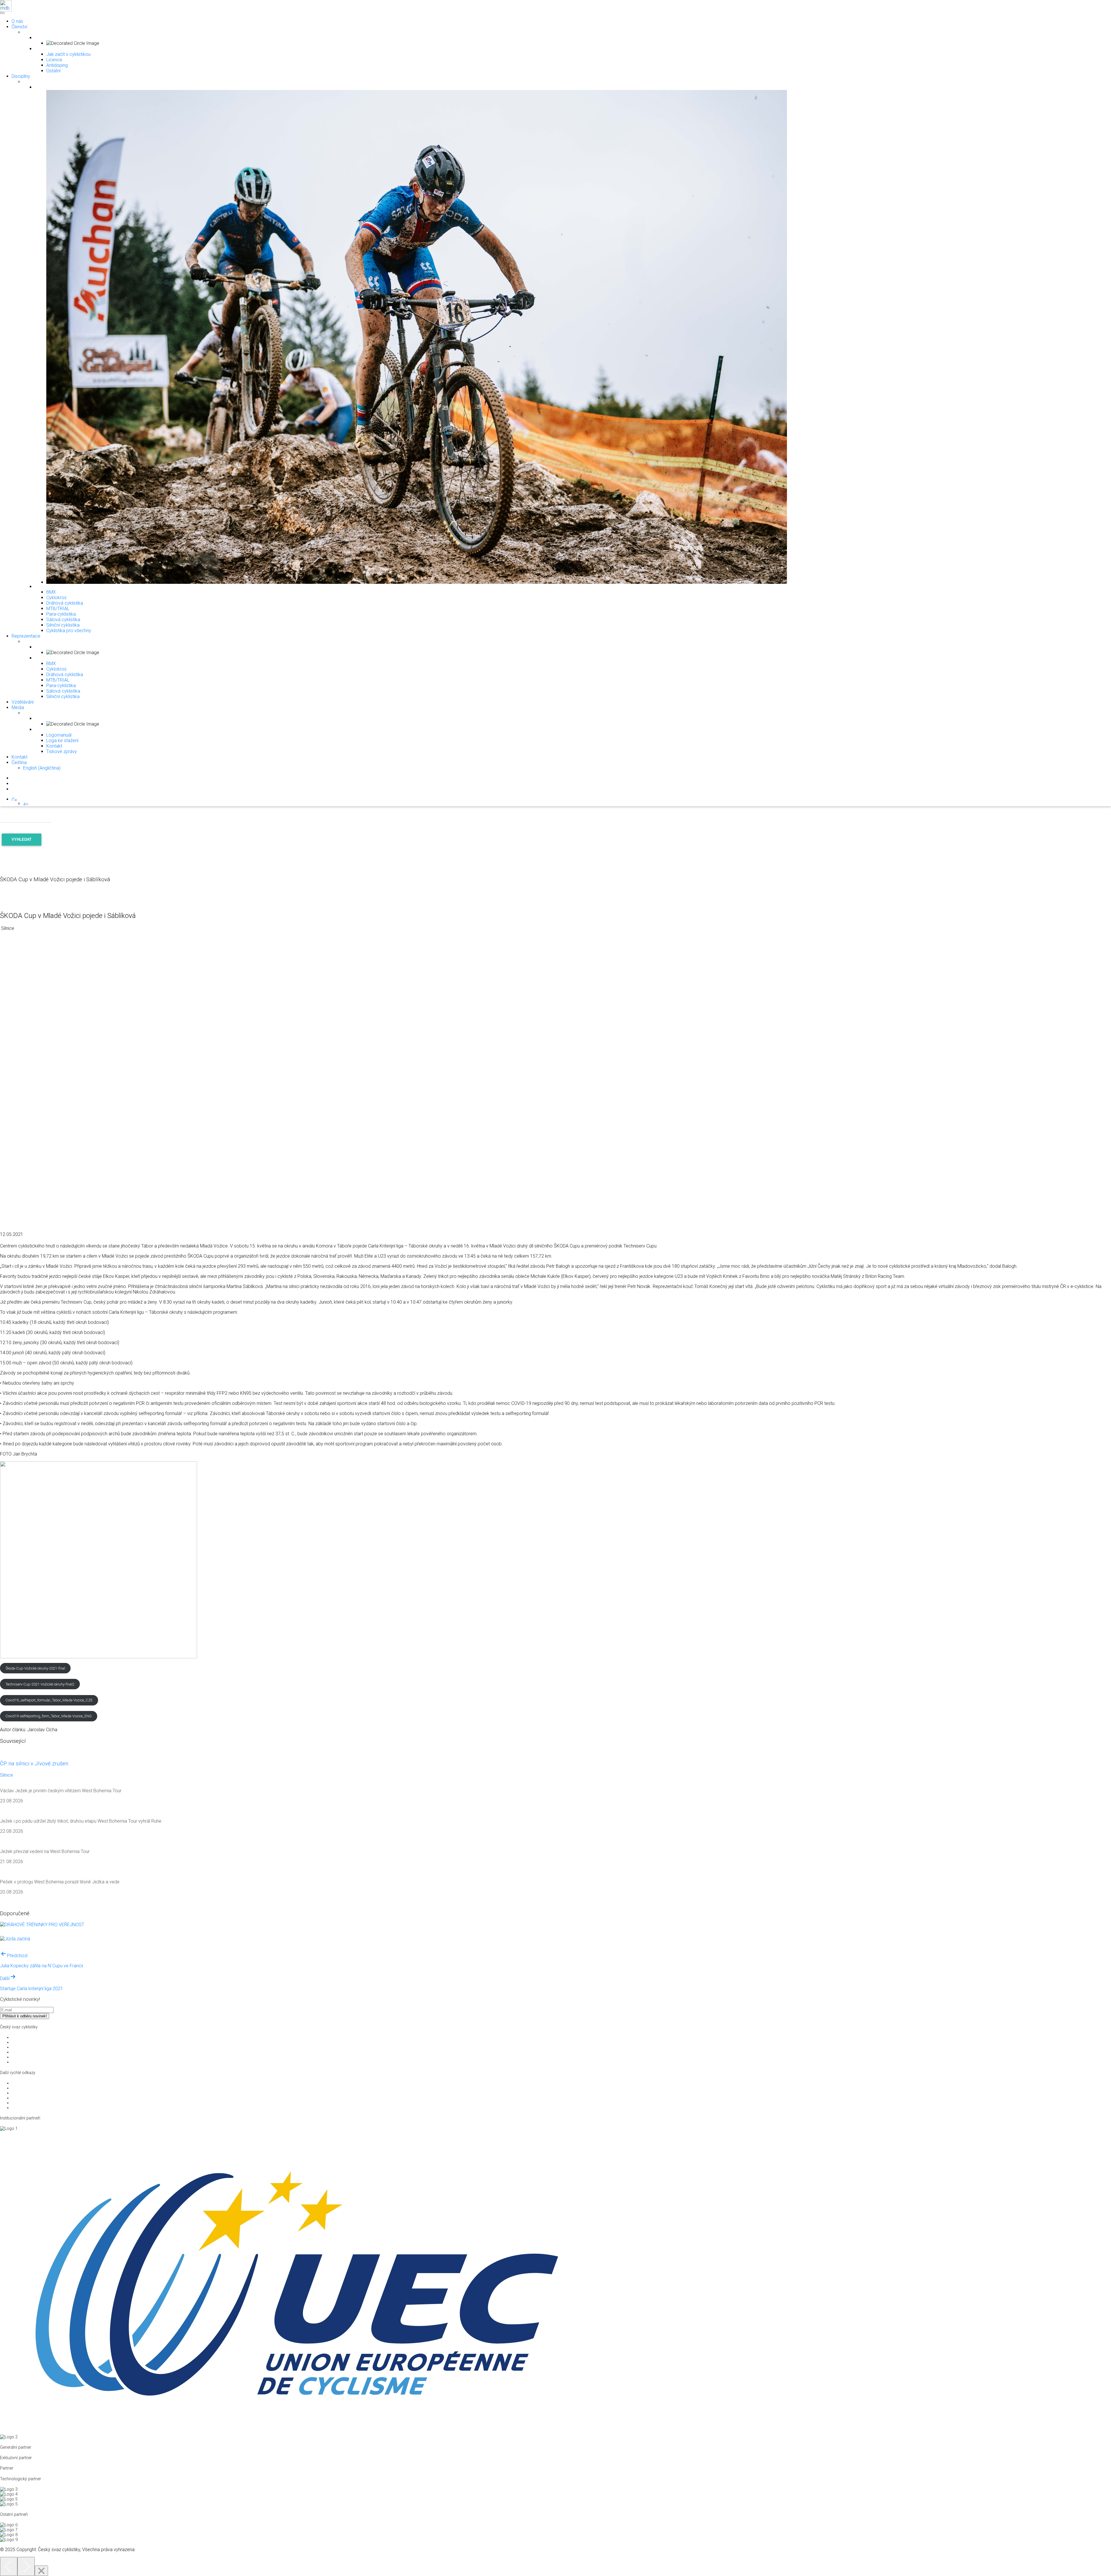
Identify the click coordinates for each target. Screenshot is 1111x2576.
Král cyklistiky (24, 2098)
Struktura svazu (26, 2037)
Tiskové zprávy (62, 751)
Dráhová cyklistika (65, 603)
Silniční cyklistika (63, 625)
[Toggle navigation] (2, 12)
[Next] (26, 2566)
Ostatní (53, 71)
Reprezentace (26, 636)
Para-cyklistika (61, 614)
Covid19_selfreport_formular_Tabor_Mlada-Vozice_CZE (49, 1700)
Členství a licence (27, 2057)
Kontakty (20, 2062)
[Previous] (9, 2566)
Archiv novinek (25, 2108)
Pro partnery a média (31, 2042)
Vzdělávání (23, 702)
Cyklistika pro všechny (69, 631)
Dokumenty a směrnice (33, 2047)
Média (18, 708)
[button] (14, 799)
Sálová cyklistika (63, 620)
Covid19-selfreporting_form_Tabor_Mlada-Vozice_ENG (49, 1716)
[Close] (41, 2571)
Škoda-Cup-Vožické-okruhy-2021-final (35, 1668)
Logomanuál (59, 735)
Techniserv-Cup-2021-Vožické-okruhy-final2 (40, 1684)
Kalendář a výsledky (30, 2103)
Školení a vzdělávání (30, 2052)
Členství (19, 27)
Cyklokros (56, 598)
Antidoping (57, 65)
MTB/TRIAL (58, 609)
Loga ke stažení (62, 740)
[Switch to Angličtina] (26, 804)
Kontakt (54, 746)
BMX (51, 592)
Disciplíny (21, 76)
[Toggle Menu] (2, 13)
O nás (17, 21)
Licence (54, 60)
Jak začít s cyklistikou (68, 54)
